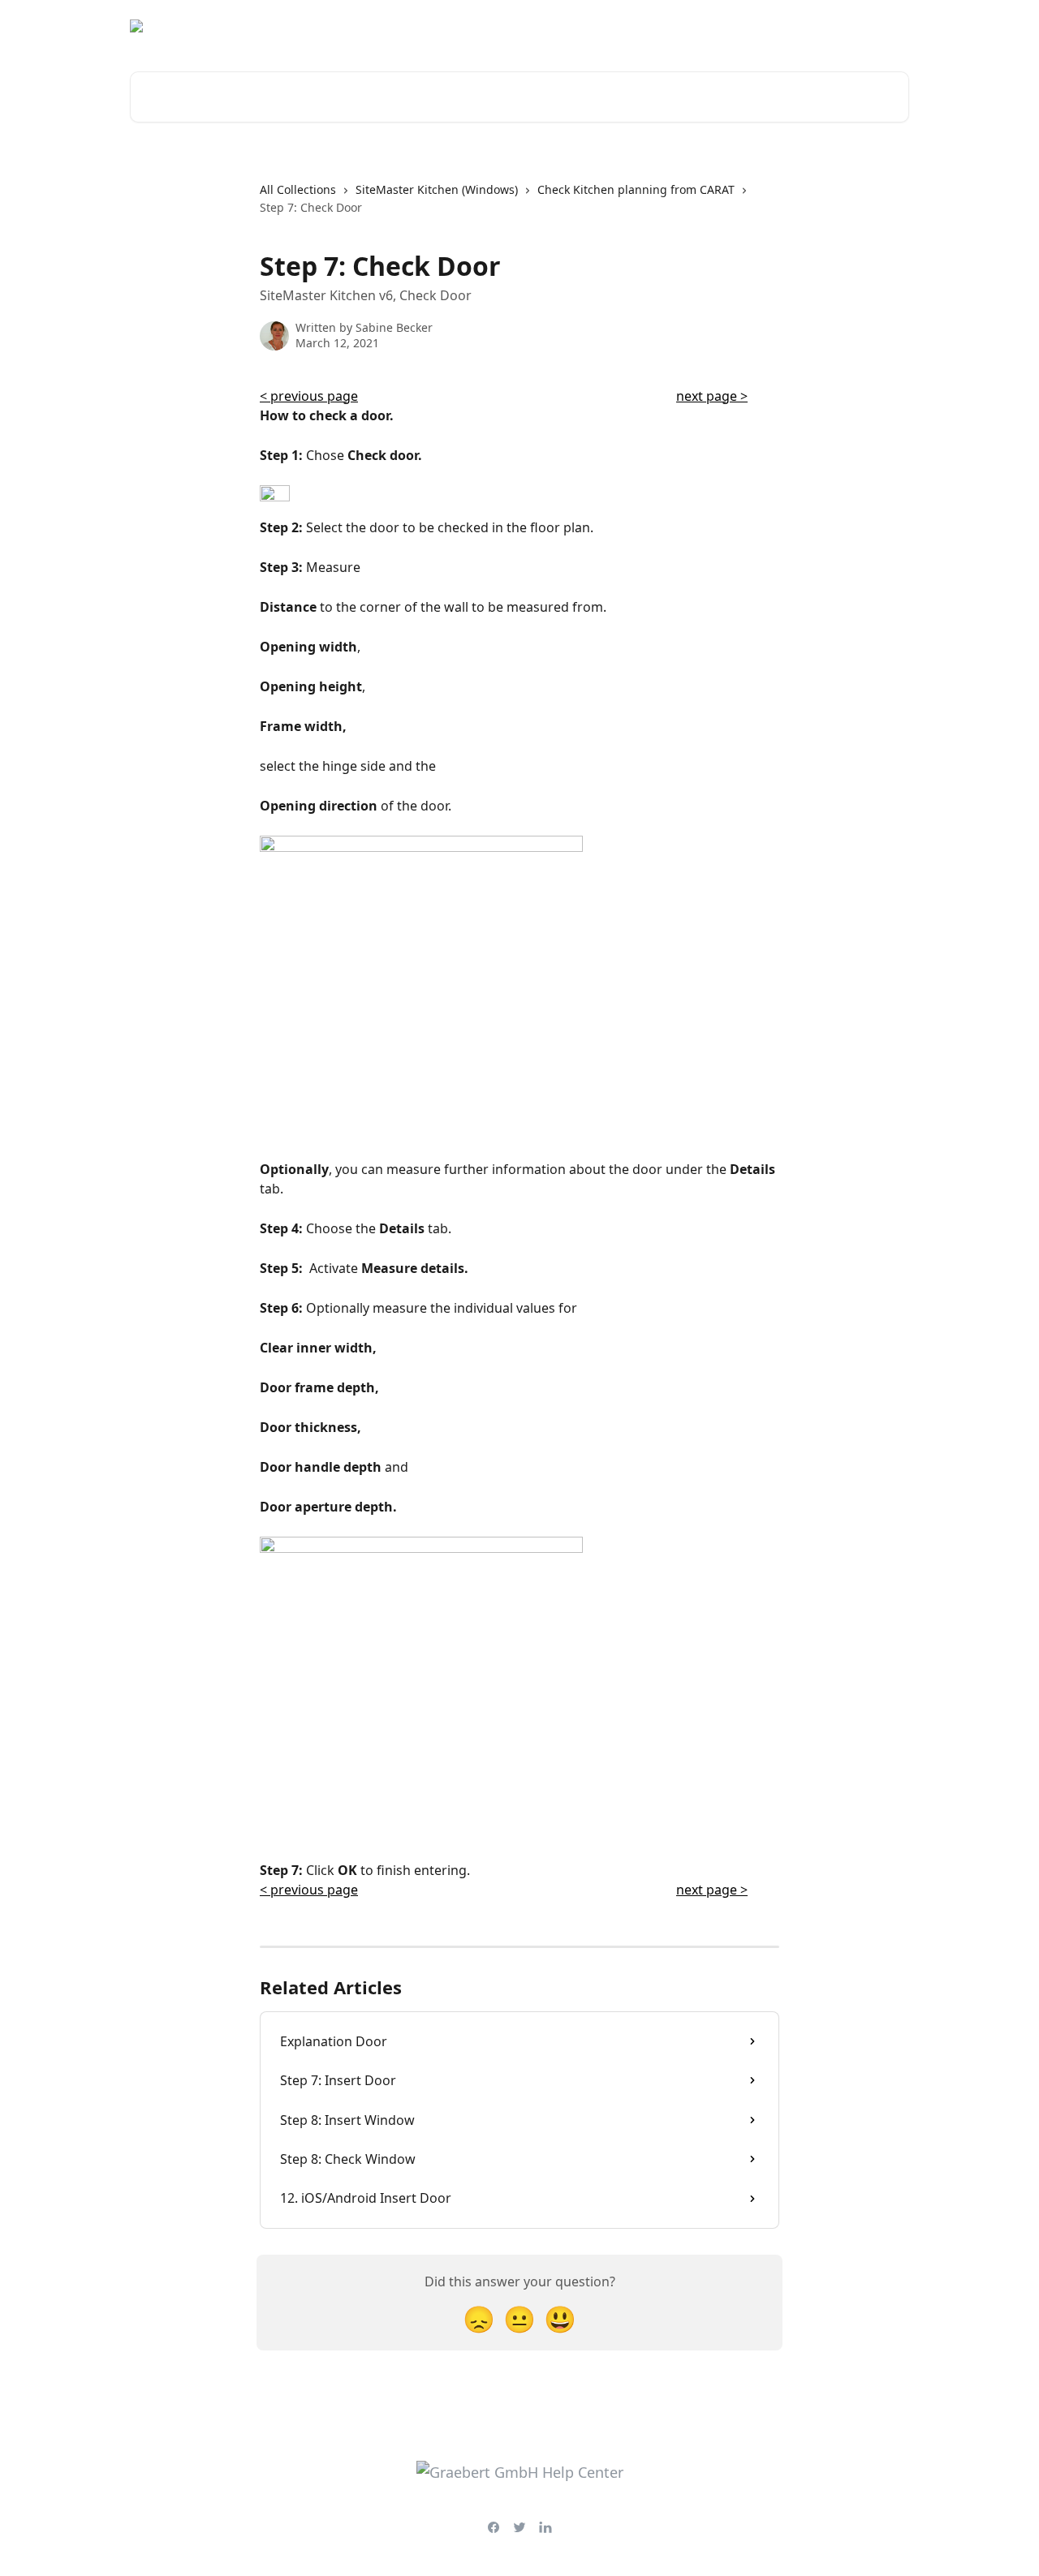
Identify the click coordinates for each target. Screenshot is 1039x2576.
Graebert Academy (764, 26)
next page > (712, 396)
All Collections (298, 189)
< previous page (309, 396)
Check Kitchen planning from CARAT (636, 189)
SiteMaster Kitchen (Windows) (437, 189)
